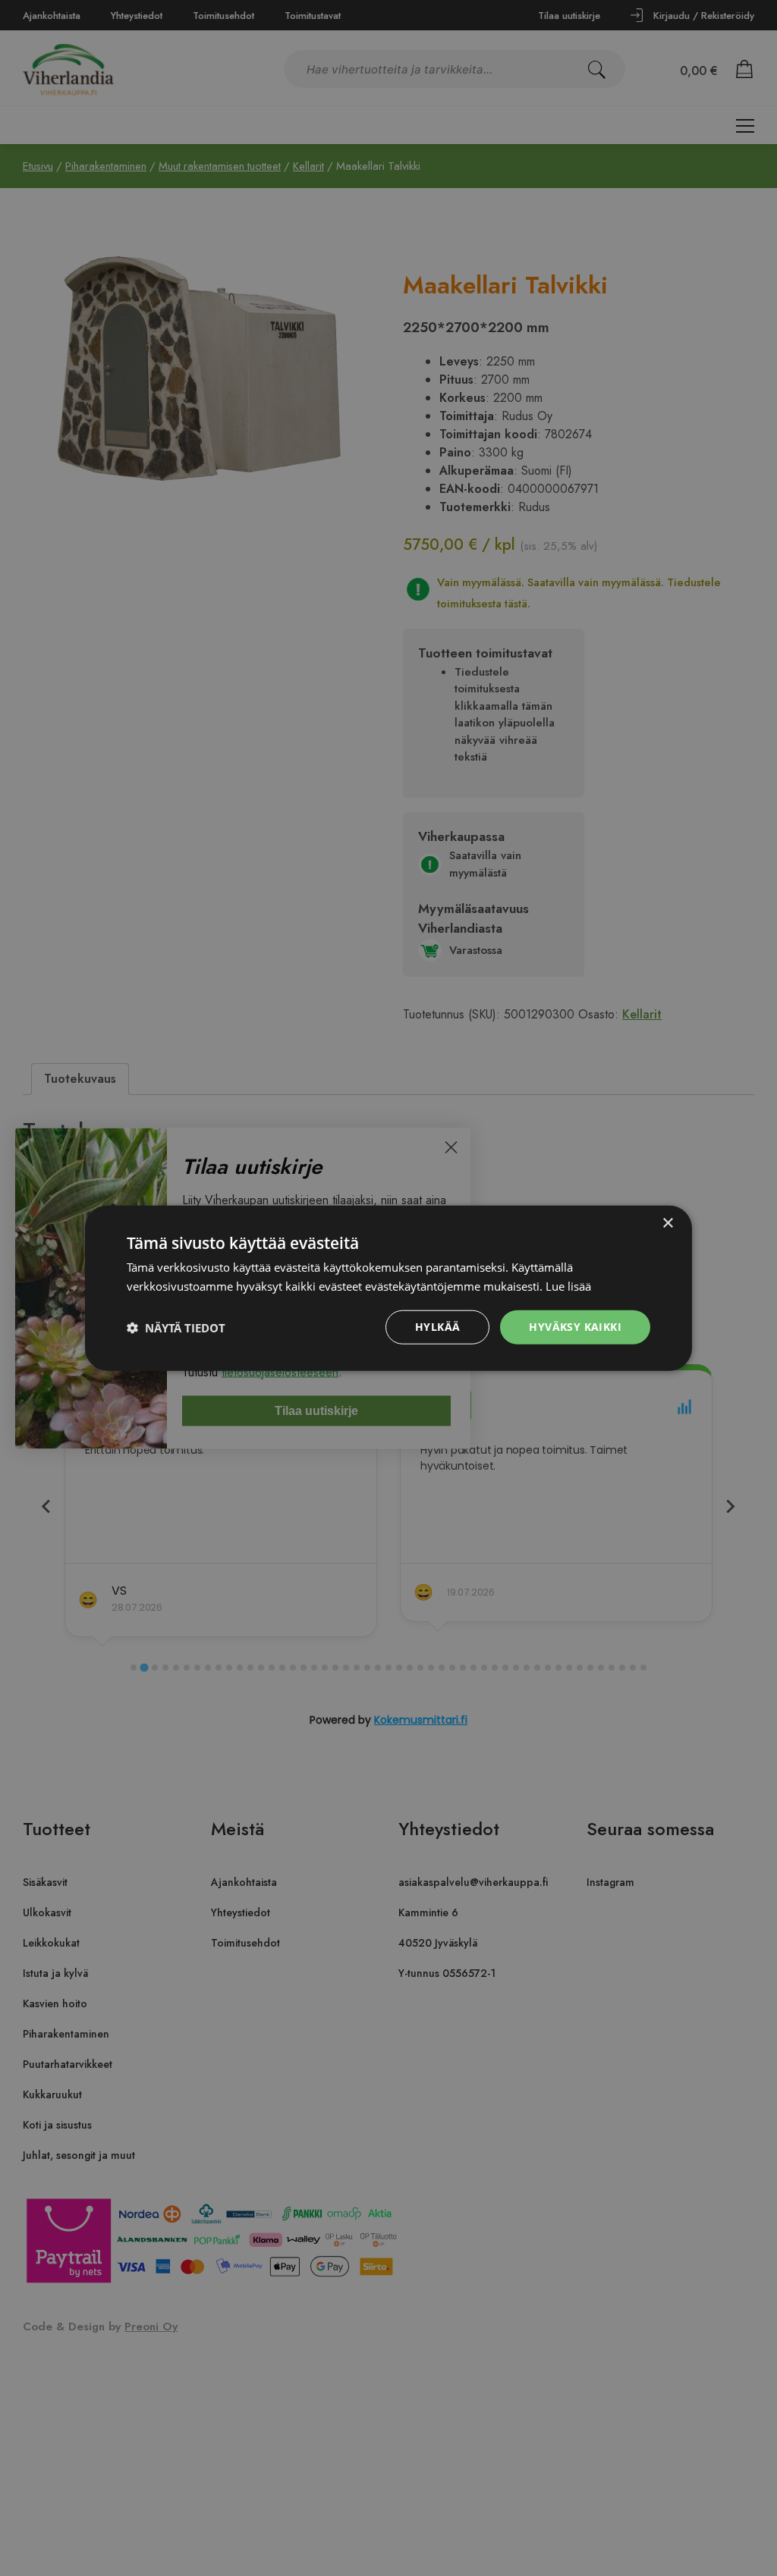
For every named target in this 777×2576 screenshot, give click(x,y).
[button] (176, 1327)
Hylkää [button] (437, 1327)
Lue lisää (568, 1285)
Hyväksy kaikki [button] (575, 1327)
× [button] (667, 1223)
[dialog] (388, 1288)
